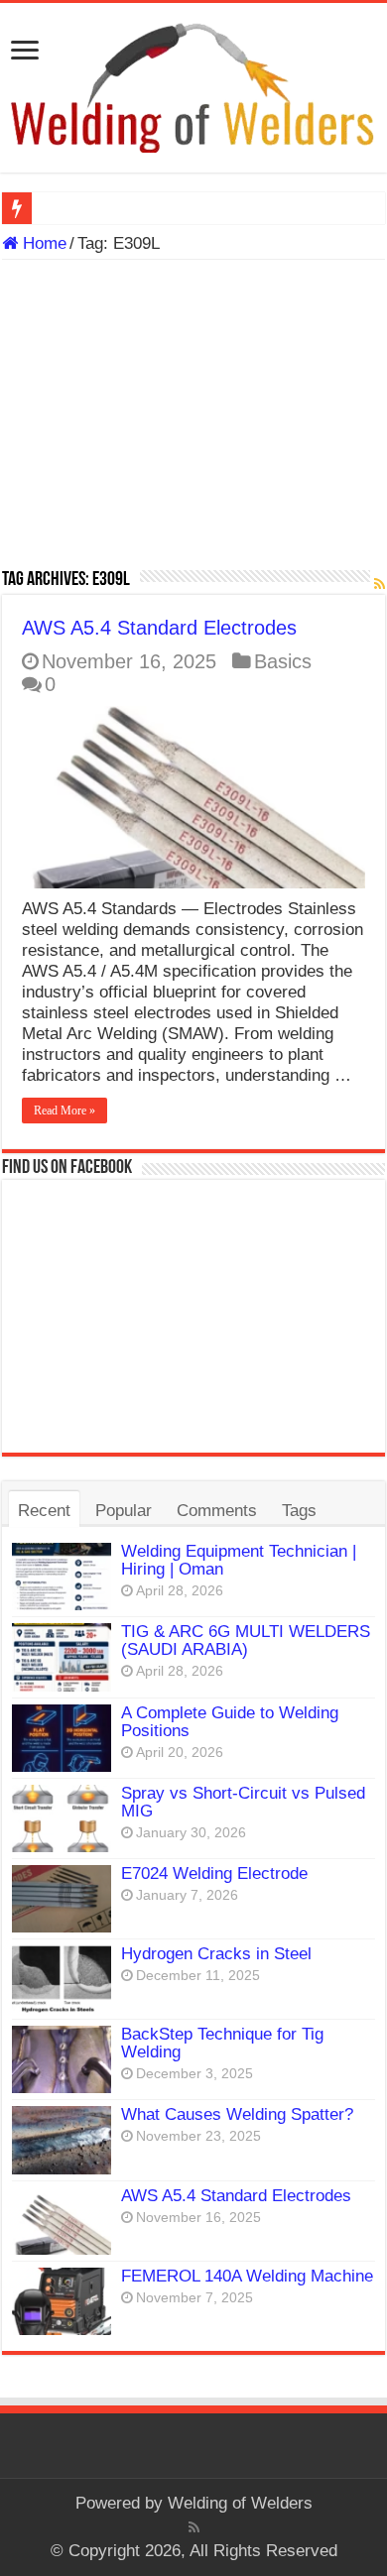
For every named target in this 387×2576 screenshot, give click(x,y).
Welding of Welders (240, 2503)
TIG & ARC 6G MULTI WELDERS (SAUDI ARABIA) (246, 1640)
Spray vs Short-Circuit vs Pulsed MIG (243, 1802)
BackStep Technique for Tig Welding (222, 2043)
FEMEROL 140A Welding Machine (247, 2276)
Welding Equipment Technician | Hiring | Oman (239, 1560)
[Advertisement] (193, 421)
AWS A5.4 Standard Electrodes (159, 628)
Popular (124, 1511)
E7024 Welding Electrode (214, 1873)
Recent (44, 1511)
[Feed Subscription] (380, 584)
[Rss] (194, 2527)
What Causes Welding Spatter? (237, 2114)
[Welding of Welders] (193, 87)
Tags (299, 1511)
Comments (217, 1511)
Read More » (64, 1111)
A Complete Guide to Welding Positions (230, 1722)
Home (42, 243)
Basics (283, 661)
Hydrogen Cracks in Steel (216, 1954)
